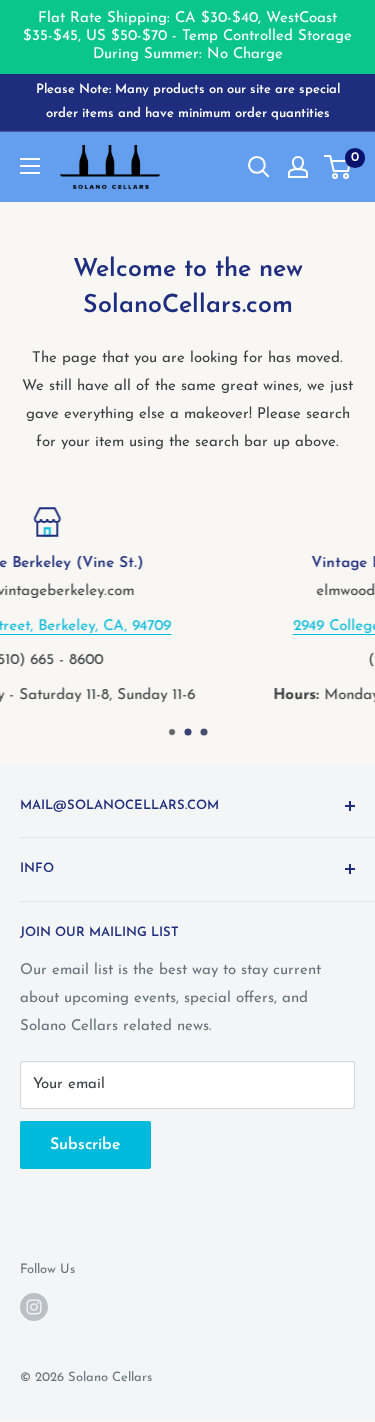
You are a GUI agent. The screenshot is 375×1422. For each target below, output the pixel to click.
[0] (338, 167)
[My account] (298, 167)
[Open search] (259, 167)
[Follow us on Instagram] (34, 1307)
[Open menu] (30, 166)
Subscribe (85, 1145)
